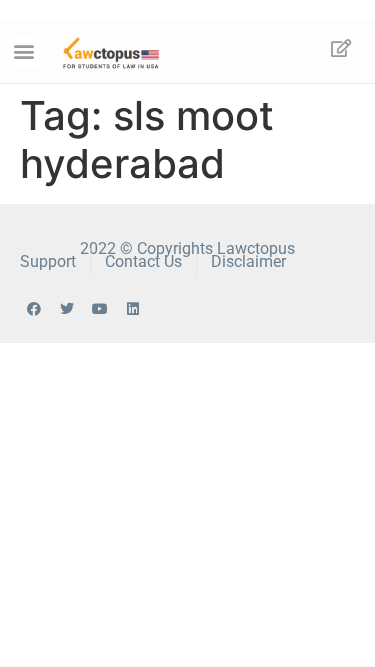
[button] (24, 51)
